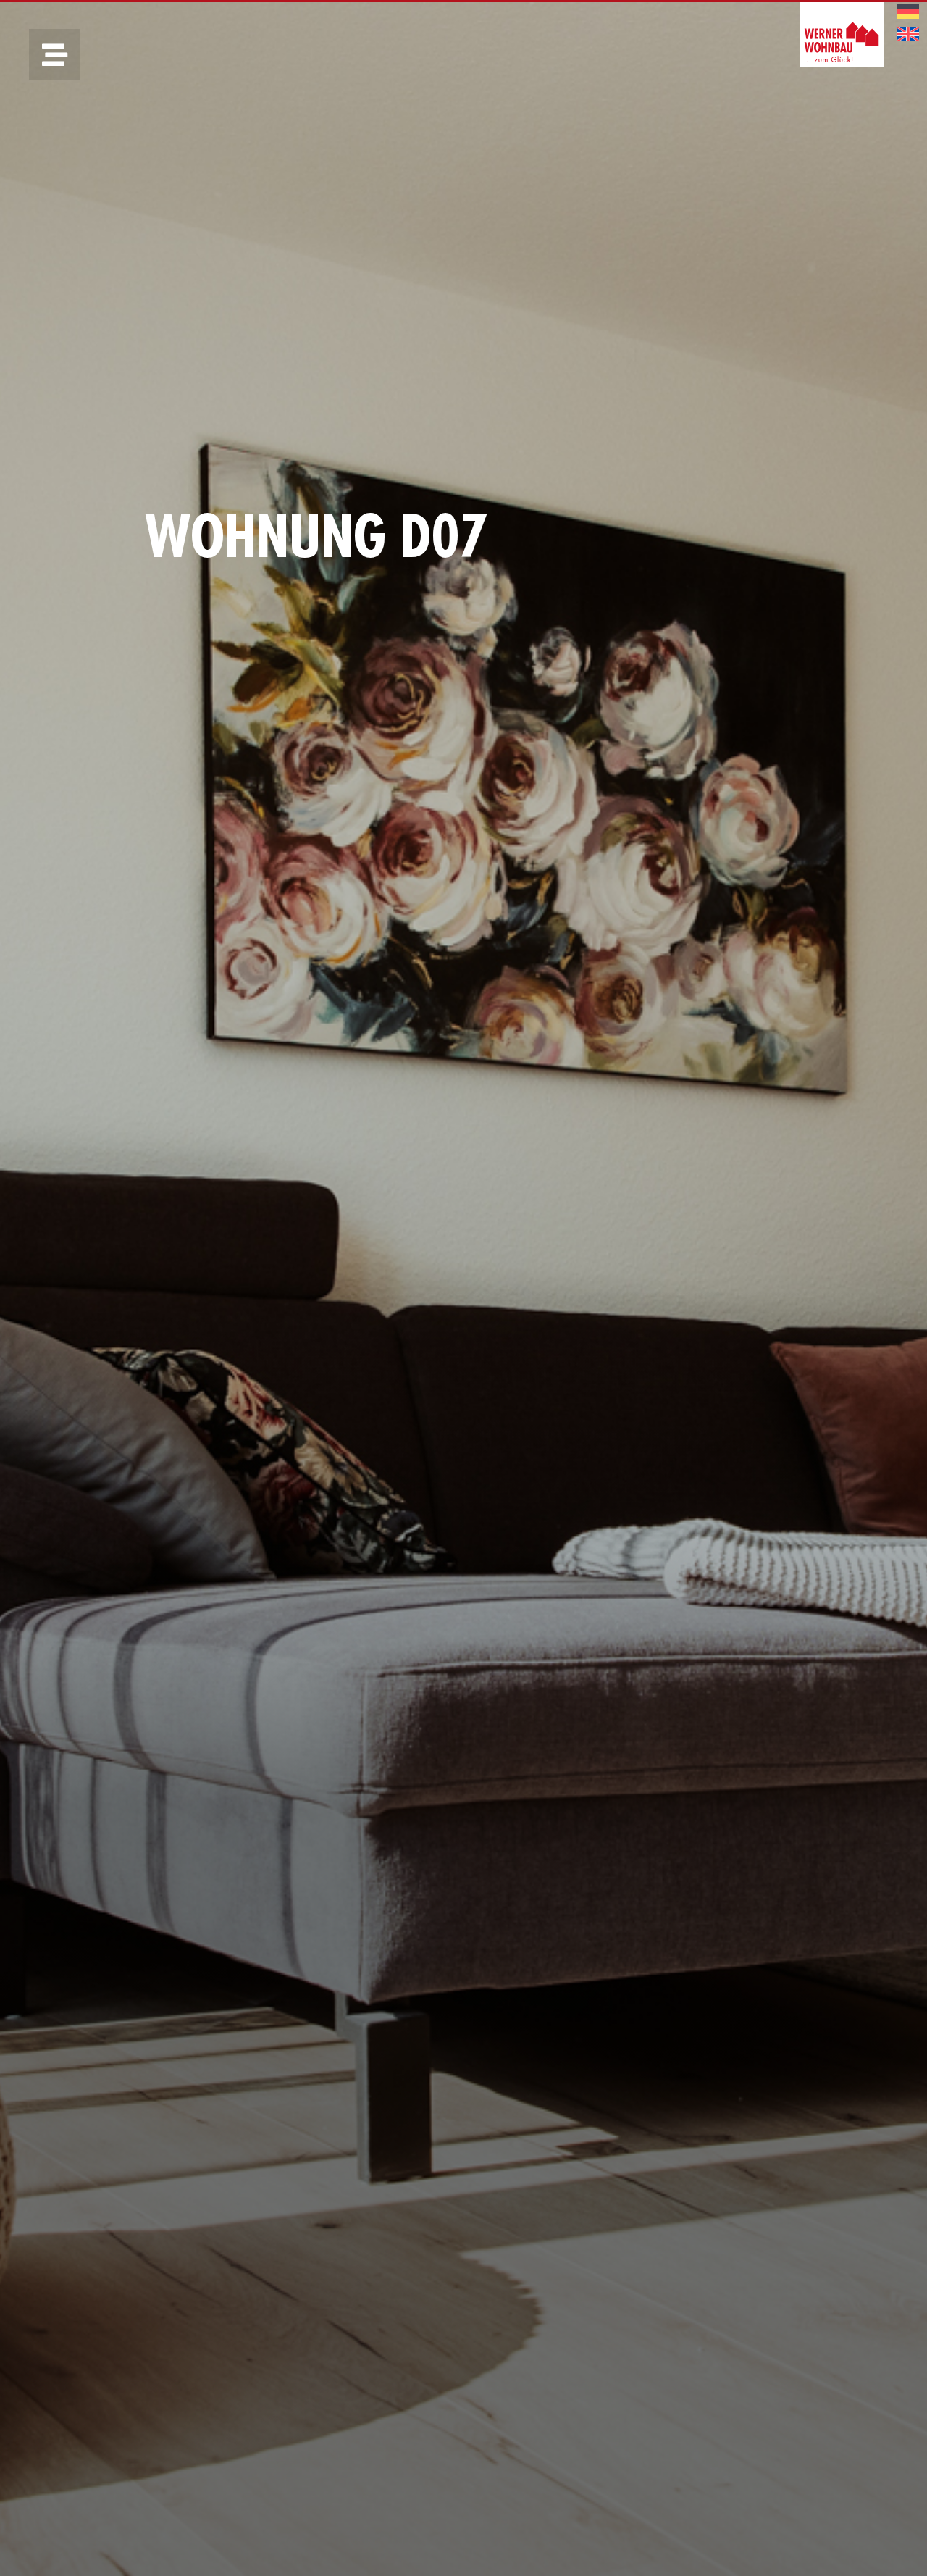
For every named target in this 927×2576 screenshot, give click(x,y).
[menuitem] (908, 12)
